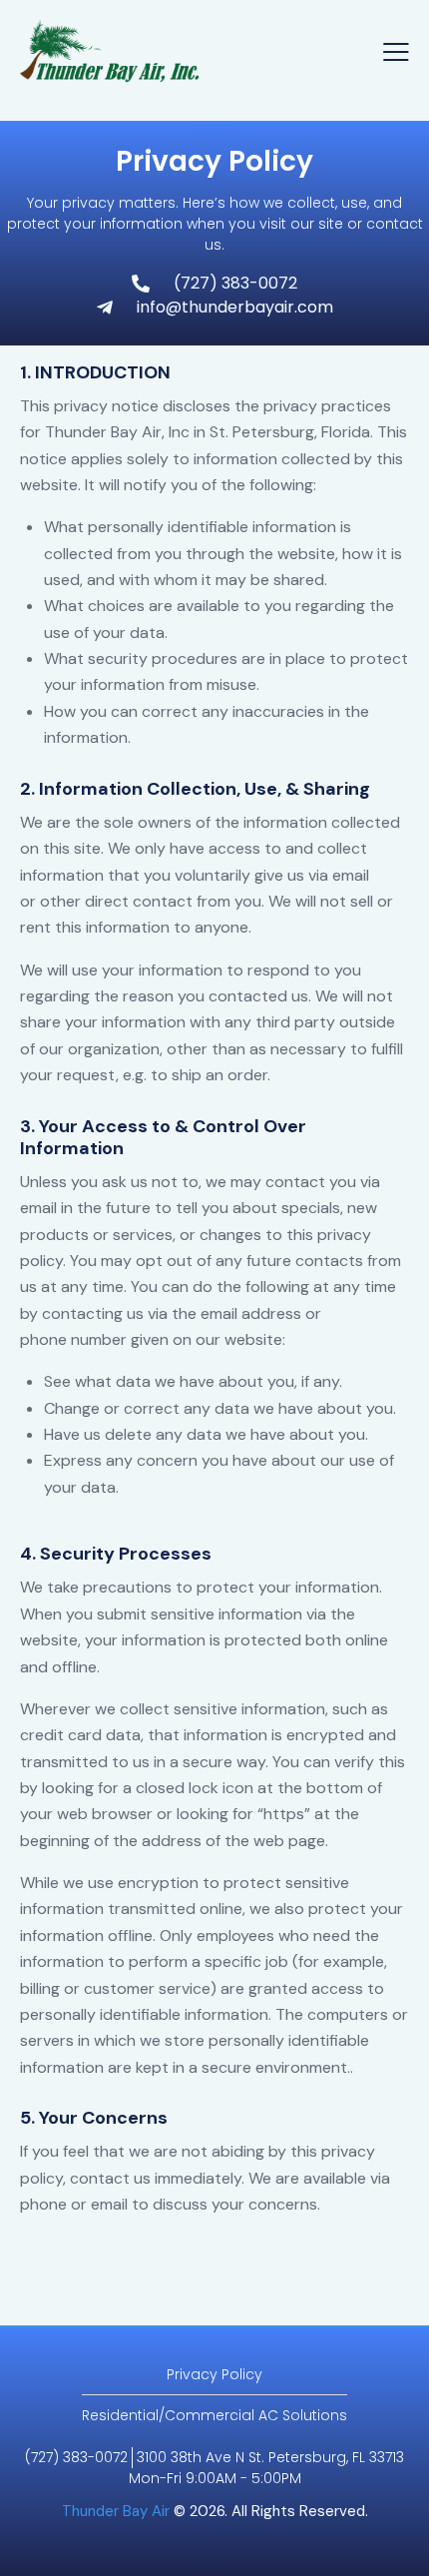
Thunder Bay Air (116, 2511)
